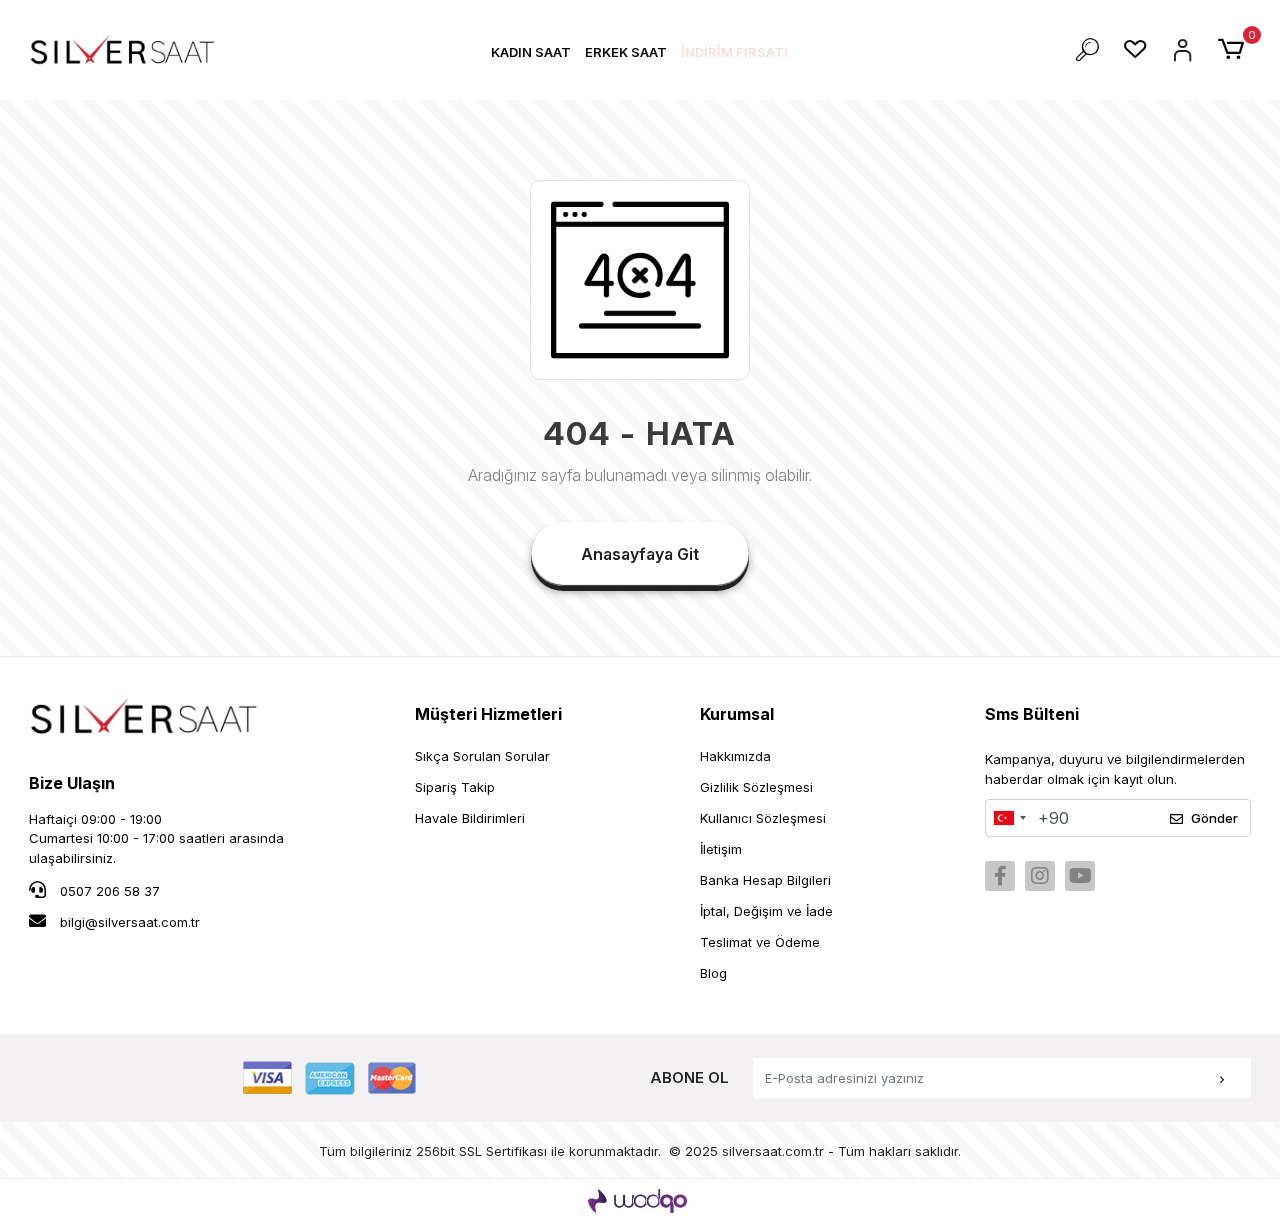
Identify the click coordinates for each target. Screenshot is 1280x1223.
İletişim (721, 849)
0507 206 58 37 (108, 891)
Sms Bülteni (1032, 714)
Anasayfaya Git (640, 554)
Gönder (1214, 818)
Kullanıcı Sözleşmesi (763, 818)
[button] (531, 52)
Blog (713, 973)
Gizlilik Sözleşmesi (756, 787)
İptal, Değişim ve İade (766, 911)
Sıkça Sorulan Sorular (482, 756)
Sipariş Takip (455, 787)
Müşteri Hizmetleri (488, 714)
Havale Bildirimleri (470, 818)
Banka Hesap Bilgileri (765, 880)
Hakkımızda (735, 756)
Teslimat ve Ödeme (760, 942)
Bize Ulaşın (72, 783)
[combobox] (1009, 818)
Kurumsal (737, 714)
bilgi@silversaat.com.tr (130, 922)
